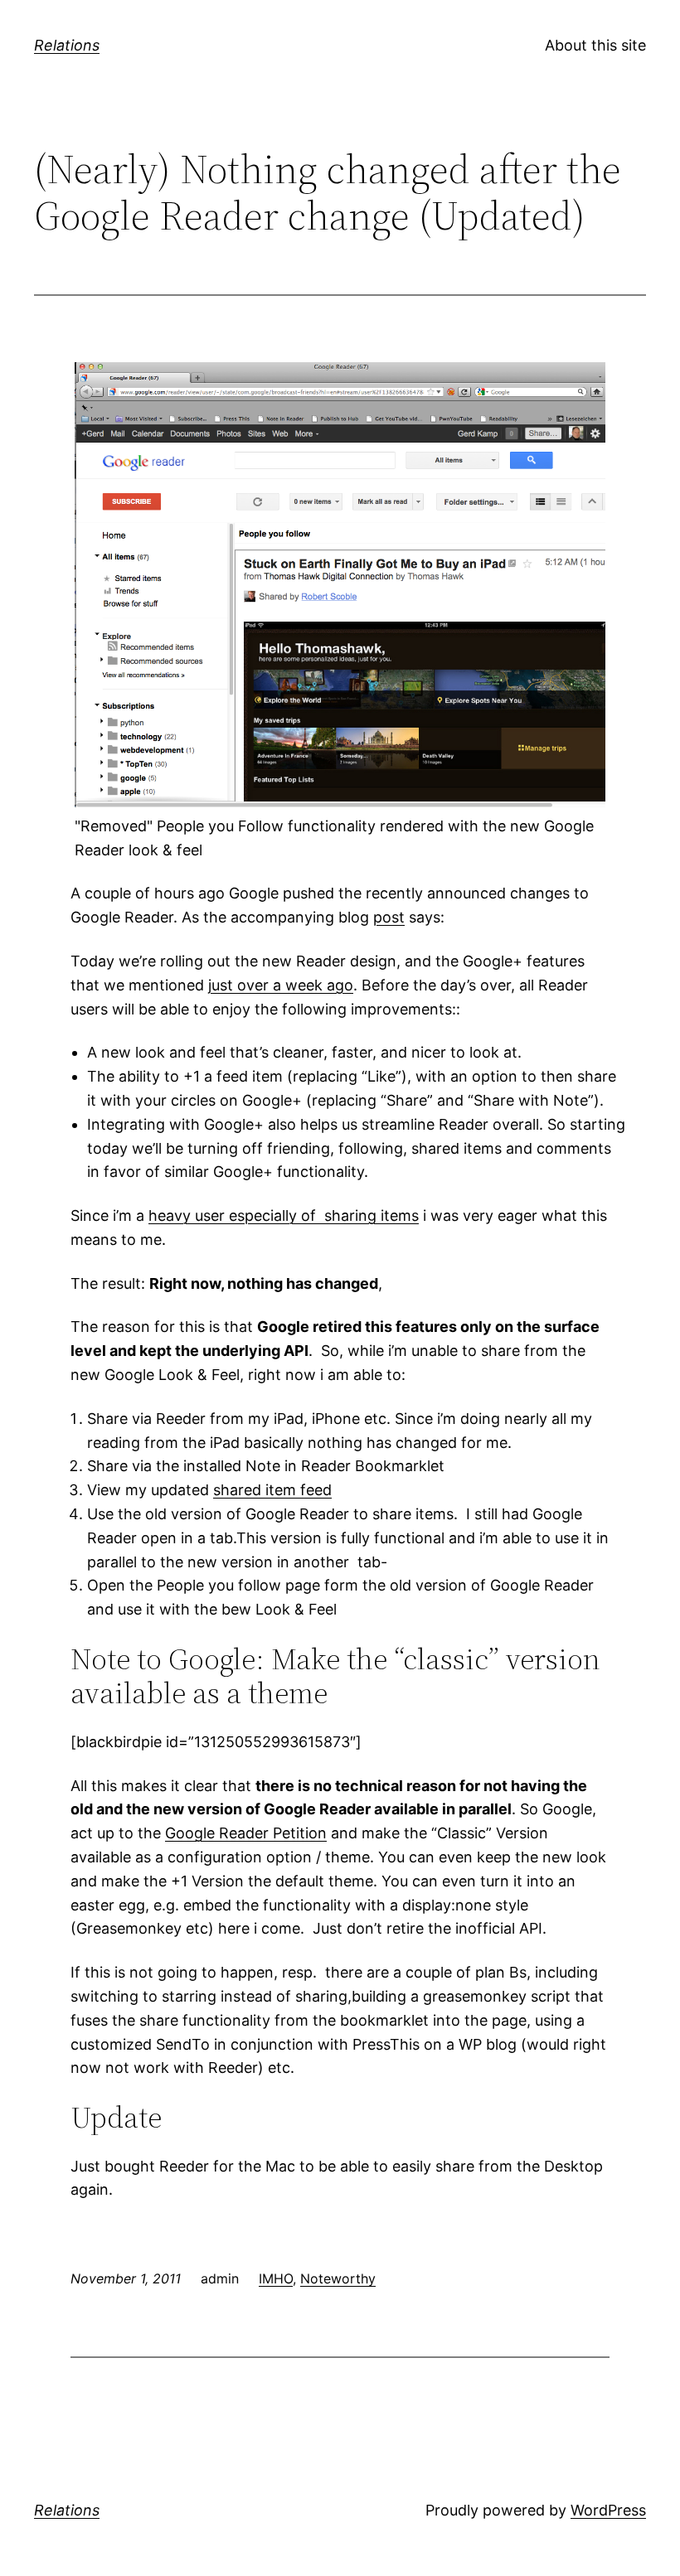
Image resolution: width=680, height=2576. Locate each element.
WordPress (608, 2510)
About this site (595, 45)
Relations (67, 45)
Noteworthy (338, 2278)
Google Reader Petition (246, 1833)
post (389, 917)
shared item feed (272, 1490)
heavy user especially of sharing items (284, 1215)
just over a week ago (281, 985)
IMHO (276, 2278)
